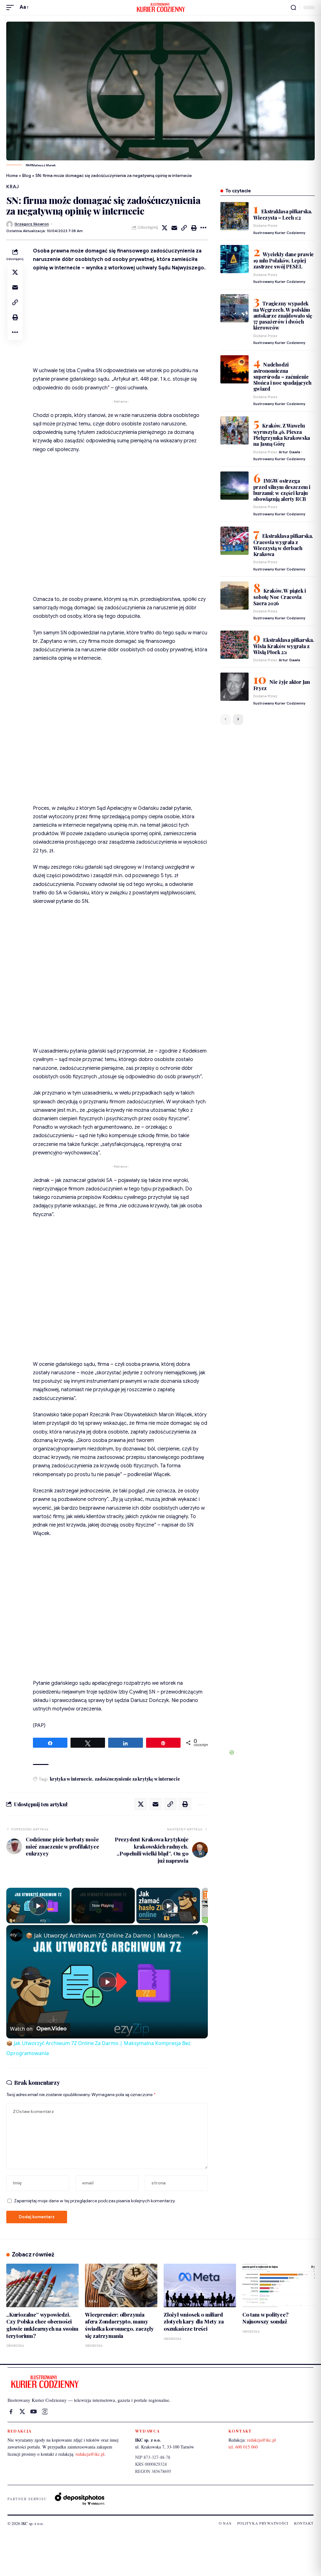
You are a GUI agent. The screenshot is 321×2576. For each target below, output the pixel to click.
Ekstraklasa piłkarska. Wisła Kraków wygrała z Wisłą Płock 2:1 (284, 646)
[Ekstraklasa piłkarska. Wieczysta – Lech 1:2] (234, 216)
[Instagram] (45, 2412)
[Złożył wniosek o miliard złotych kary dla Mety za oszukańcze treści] (200, 2285)
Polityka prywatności (263, 2523)
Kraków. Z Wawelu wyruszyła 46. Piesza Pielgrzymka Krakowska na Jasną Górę (282, 435)
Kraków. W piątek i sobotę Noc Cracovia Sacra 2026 (280, 597)
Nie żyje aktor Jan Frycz (282, 685)
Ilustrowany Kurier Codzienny (279, 233)
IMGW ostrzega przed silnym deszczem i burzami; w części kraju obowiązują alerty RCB (282, 490)
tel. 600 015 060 (243, 2447)
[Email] (174, 228)
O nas (225, 2523)
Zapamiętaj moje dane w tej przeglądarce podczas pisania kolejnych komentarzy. (95, 2201)
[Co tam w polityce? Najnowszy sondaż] (279, 2285)
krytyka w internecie (71, 1779)
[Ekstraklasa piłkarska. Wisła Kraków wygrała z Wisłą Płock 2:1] (234, 645)
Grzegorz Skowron (32, 224)
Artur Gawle (289, 452)
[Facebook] (11, 2412)
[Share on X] (165, 228)
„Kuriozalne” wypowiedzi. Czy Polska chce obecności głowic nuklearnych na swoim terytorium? (42, 2325)
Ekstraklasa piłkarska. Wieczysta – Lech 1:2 (283, 214)
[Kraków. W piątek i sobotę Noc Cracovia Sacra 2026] (234, 596)
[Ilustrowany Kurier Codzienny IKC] (160, 8)
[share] (195, 1933)
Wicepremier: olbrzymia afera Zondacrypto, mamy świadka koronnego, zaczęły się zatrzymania (119, 2325)
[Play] (168, 1906)
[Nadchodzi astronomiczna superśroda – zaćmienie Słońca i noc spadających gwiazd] (234, 369)
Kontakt (304, 2523)
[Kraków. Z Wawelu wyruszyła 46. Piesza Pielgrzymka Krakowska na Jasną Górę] (234, 430)
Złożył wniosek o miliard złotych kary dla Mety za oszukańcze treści (194, 2321)
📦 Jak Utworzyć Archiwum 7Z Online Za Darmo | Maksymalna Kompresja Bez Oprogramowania (106, 1935)
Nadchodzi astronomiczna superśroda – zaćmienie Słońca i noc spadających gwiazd (282, 377)
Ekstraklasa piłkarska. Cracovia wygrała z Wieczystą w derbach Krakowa (283, 545)
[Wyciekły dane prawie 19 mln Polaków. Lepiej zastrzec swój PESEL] (234, 259)
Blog (27, 176)
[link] (16, 1935)
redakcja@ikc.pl (90, 2454)
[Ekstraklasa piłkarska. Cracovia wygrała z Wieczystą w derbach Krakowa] (234, 541)
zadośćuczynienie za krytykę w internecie (137, 1779)
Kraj (13, 187)
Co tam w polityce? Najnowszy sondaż (266, 2318)
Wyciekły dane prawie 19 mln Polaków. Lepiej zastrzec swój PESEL (284, 260)
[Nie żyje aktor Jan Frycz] (234, 687)
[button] (12, 7)
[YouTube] (34, 2412)
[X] (22, 2412)
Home (12, 176)
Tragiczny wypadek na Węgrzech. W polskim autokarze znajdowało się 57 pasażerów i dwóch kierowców (283, 316)
